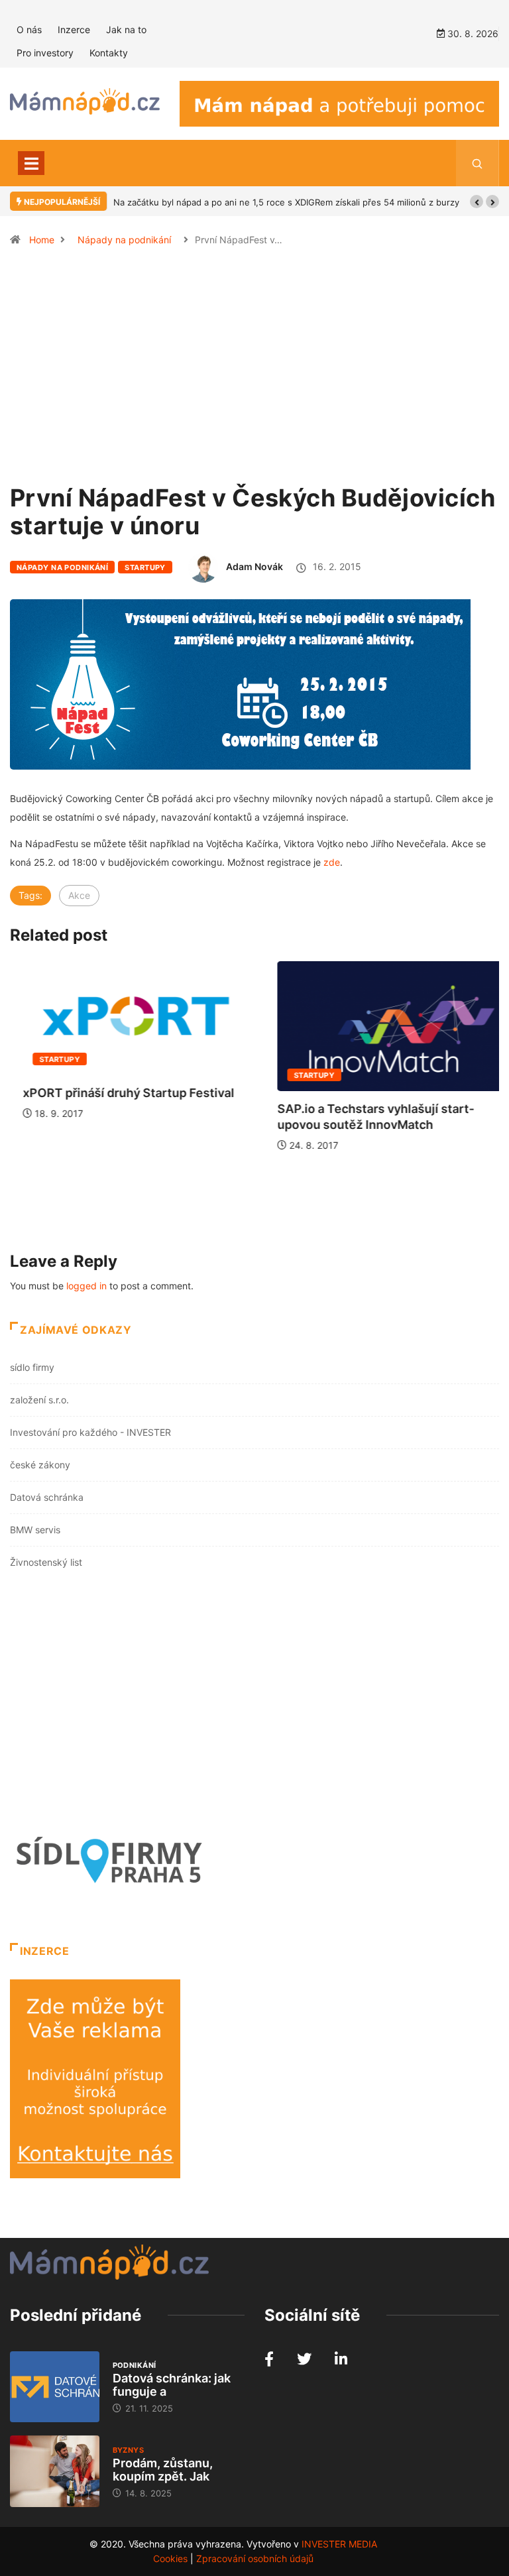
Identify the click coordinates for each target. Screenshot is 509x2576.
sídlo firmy (32, 1367)
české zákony (40, 1465)
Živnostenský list (46, 1562)
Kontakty (109, 53)
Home (42, 240)
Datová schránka (47, 1497)
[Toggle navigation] (31, 163)
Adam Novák (254, 566)
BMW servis (35, 1530)
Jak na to (126, 29)
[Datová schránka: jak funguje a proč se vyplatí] (55, 2387)
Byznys (129, 2450)
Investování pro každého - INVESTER (90, 1432)
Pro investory (45, 53)
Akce (79, 895)
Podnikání (135, 2365)
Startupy (145, 567)
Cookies (170, 2558)
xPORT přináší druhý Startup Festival (116, 1093)
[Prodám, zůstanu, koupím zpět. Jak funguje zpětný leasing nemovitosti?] (55, 2471)
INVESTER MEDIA (339, 2544)
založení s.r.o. (39, 1400)
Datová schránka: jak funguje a (172, 2385)
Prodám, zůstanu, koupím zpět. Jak (163, 2470)
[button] (477, 202)
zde (332, 862)
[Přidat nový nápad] (339, 102)
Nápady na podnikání (124, 240)
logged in (86, 1286)
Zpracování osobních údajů (255, 2558)
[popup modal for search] (478, 163)
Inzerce (74, 29)
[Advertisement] (254, 371)
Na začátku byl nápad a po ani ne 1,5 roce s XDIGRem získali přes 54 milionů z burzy (286, 202)
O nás (29, 29)
